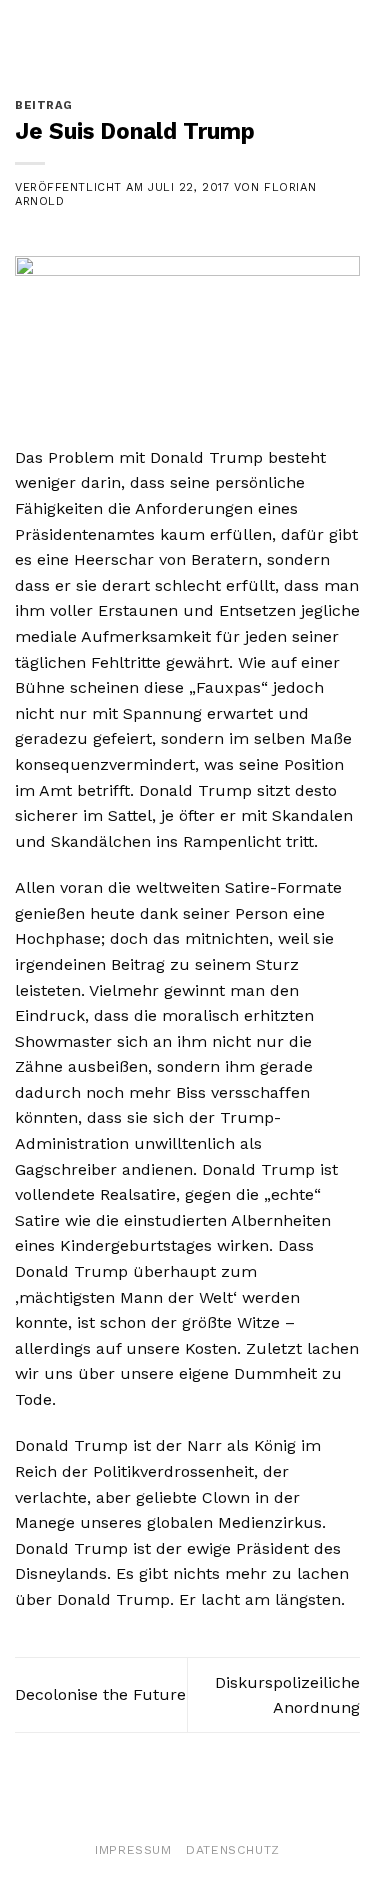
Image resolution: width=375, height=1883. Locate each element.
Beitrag (44, 105)
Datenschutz (233, 1850)
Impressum (133, 1850)
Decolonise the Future (100, 1694)
